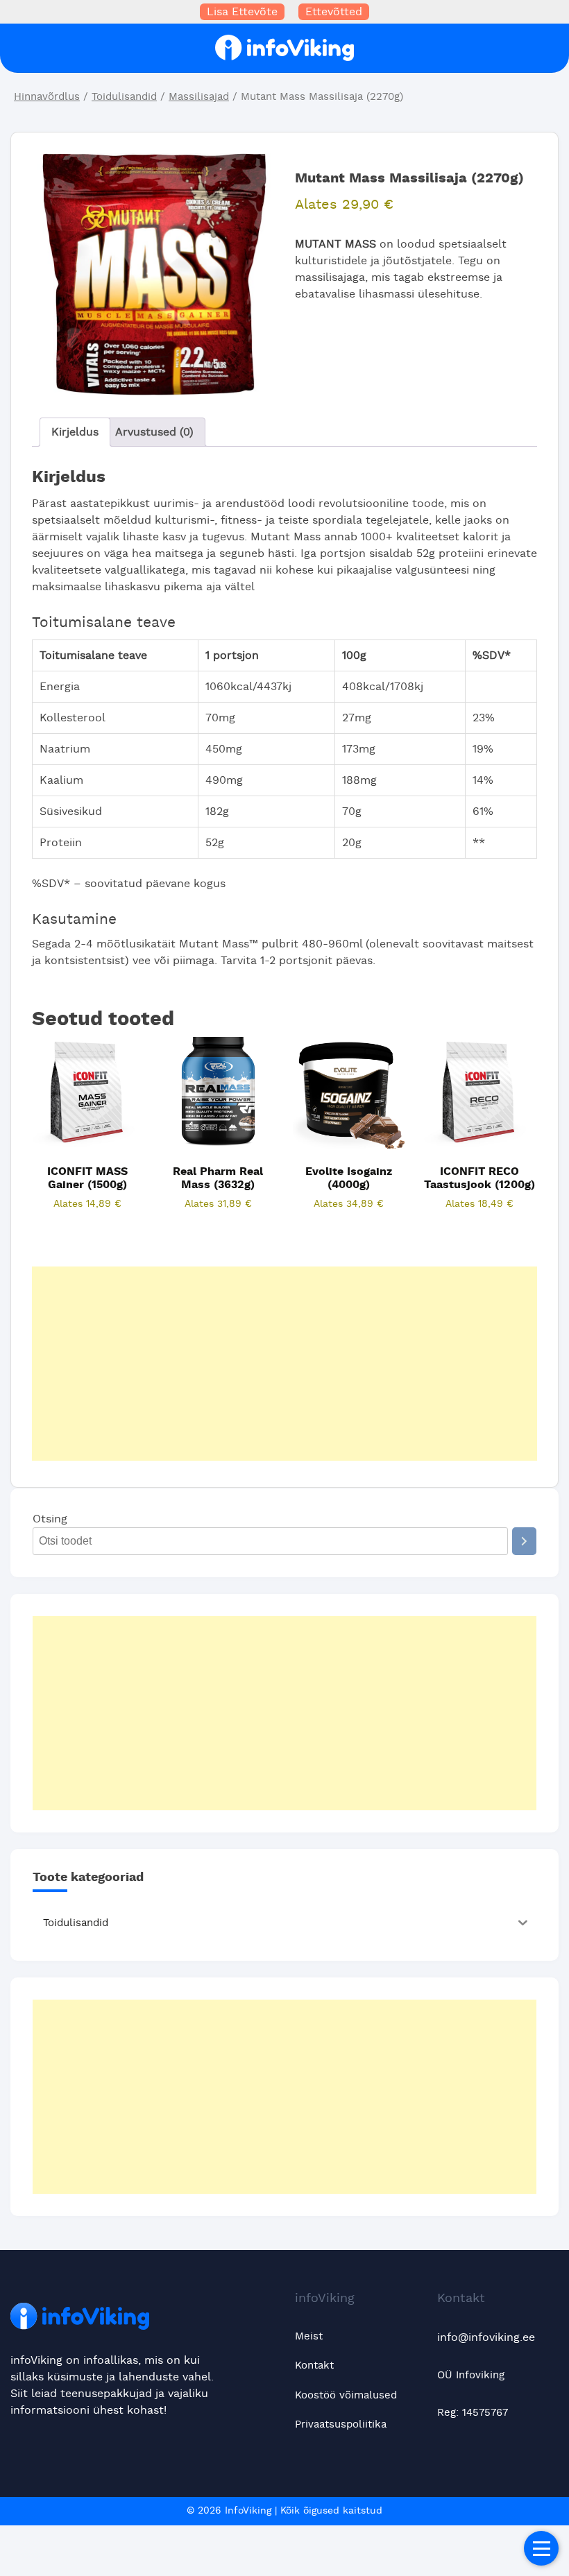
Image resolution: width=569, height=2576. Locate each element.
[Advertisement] (284, 1364)
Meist (309, 2336)
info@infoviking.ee (486, 2337)
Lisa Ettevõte (242, 12)
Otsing (50, 1519)
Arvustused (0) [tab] (154, 432)
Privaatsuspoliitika (341, 2424)
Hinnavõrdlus (47, 97)
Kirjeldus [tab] (75, 432)
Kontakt (314, 2365)
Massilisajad (199, 97)
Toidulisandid (124, 97)
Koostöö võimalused (346, 2395)
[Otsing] (524, 1541)
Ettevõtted (334, 12)
